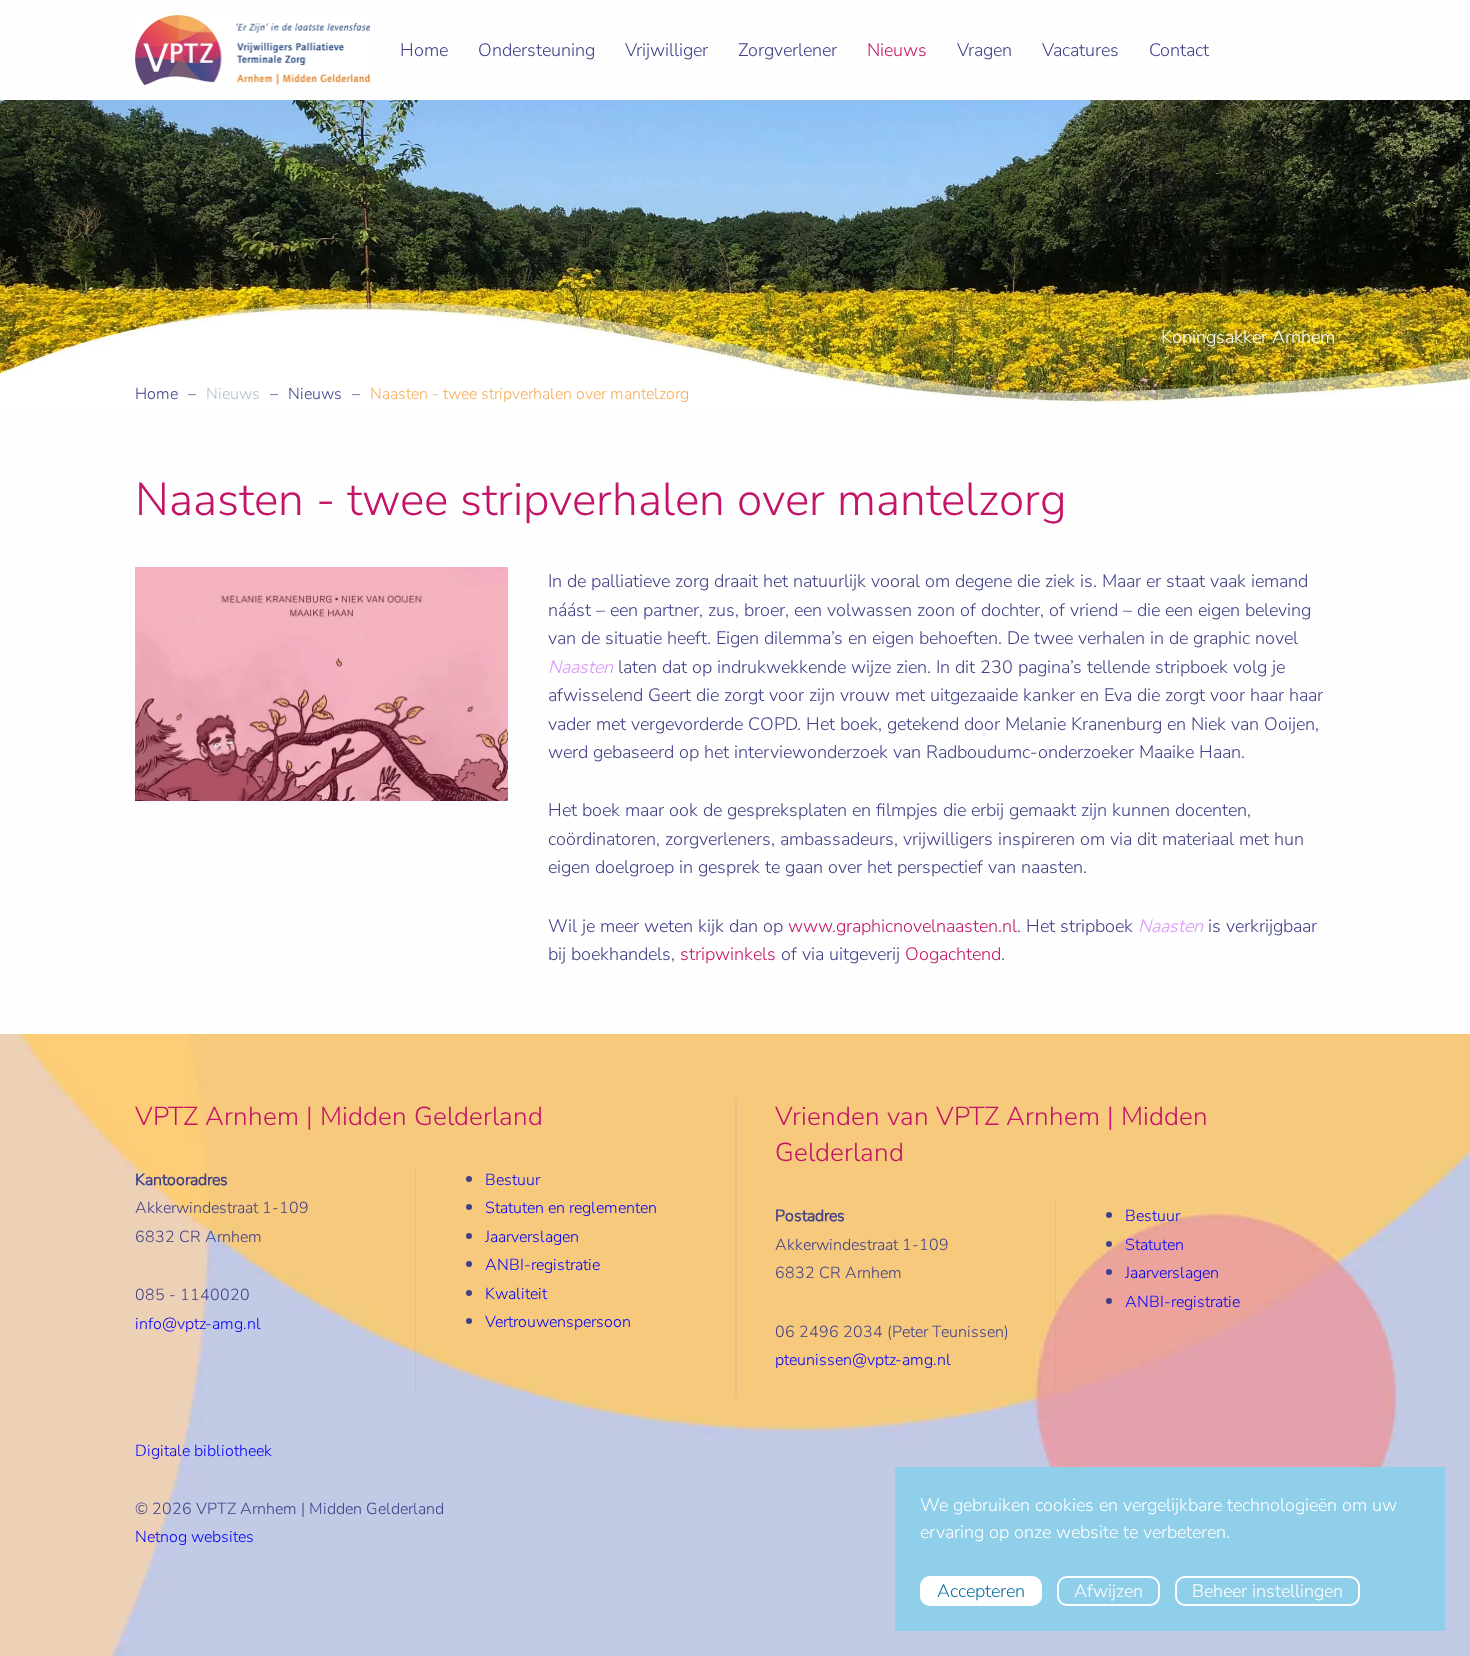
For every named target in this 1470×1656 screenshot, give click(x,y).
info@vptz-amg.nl (198, 1324)
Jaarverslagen (532, 1237)
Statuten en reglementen (571, 1208)
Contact (1179, 50)
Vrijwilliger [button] (666, 50)
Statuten (1154, 1245)
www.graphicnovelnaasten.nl (902, 926)
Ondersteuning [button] (536, 50)
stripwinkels (728, 954)
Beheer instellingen (1267, 1591)
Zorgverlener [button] (787, 50)
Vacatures (1080, 50)
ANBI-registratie (1182, 1302)
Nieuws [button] (897, 50)
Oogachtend (953, 954)
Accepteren (981, 1591)
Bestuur (512, 1180)
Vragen (984, 50)
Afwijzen (1108, 1591)
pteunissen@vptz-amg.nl (863, 1360)
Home (424, 50)
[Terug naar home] (252, 50)
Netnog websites (194, 1537)
